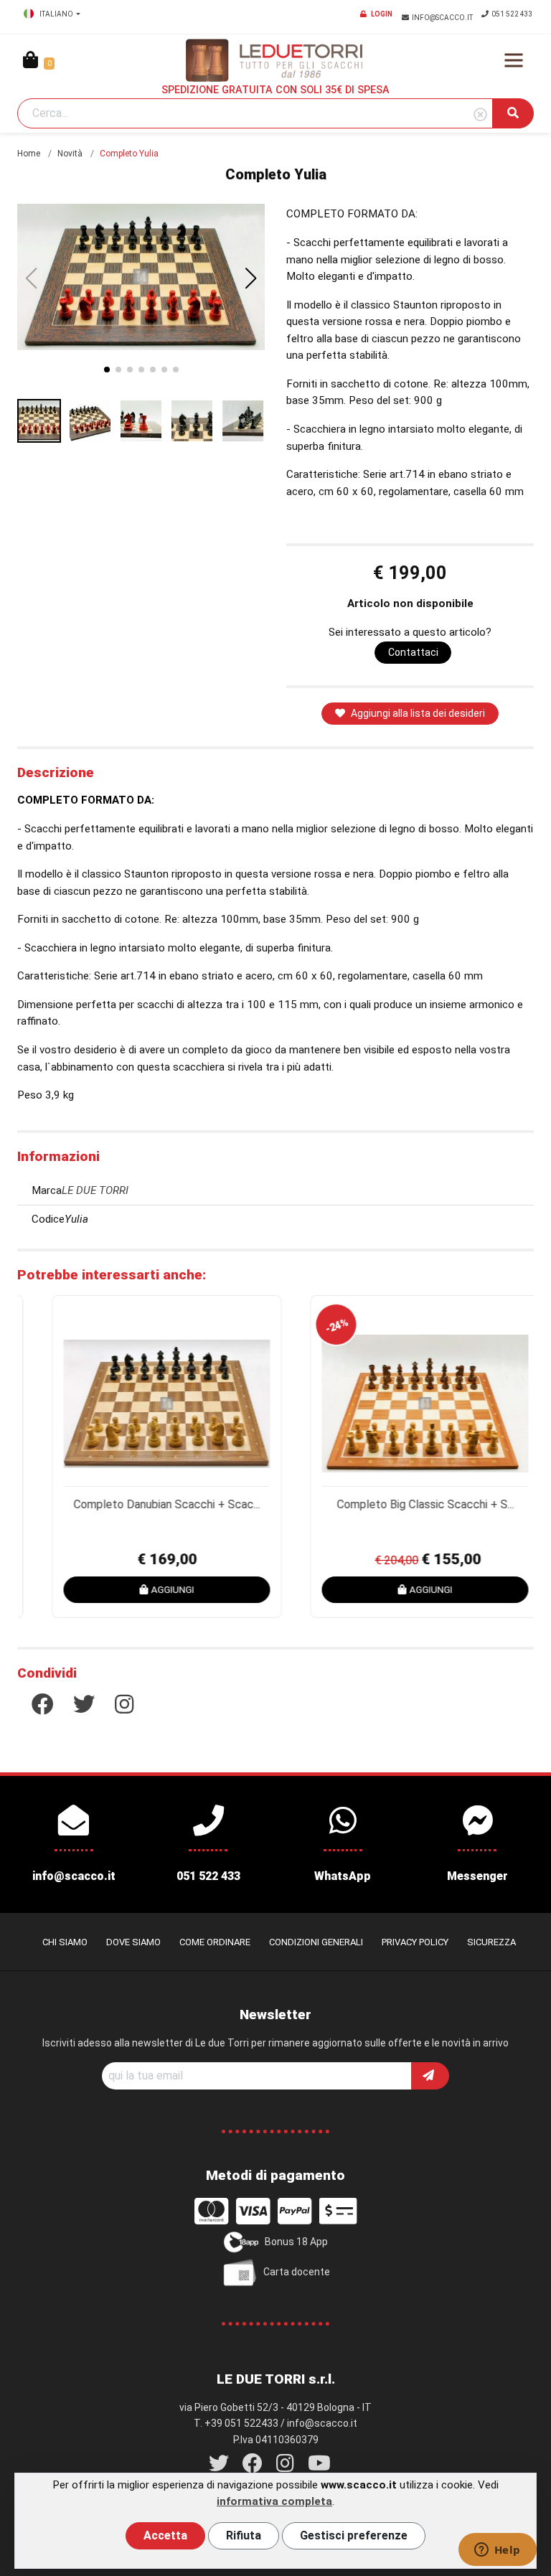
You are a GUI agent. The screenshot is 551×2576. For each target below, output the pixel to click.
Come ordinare (215, 1942)
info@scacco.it (443, 18)
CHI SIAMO (65, 1942)
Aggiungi (152, 1589)
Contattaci (413, 652)
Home (29, 154)
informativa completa (274, 2501)
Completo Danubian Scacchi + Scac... (146, 1504)
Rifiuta (244, 2535)
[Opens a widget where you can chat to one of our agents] (497, 2551)
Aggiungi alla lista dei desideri (418, 713)
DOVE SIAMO (133, 1942)
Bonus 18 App (296, 2241)
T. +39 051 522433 (236, 2423)
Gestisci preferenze (354, 2535)
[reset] (480, 115)
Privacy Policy (415, 1942)
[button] (251, 278)
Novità (70, 154)
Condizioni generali (316, 1942)
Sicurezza (491, 1942)
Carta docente (297, 2271)
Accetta (165, 2535)
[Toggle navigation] (514, 60)
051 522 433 (512, 14)
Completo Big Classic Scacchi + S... (405, 1504)
